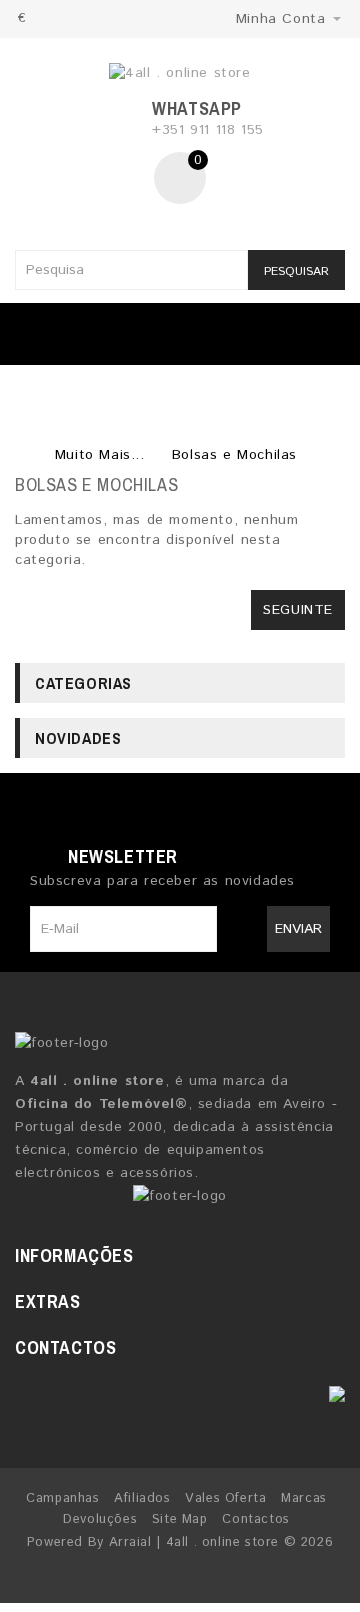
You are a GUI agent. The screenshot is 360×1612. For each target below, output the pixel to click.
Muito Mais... (100, 455)
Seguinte (298, 610)
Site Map (180, 1519)
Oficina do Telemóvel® (101, 1104)
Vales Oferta (225, 1498)
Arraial (130, 1542)
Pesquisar (296, 271)
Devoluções (100, 1519)
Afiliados (142, 1498)
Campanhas (62, 1498)
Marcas (304, 1498)
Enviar (298, 929)
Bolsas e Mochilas (234, 455)
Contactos (255, 1519)
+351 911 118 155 (208, 130)
